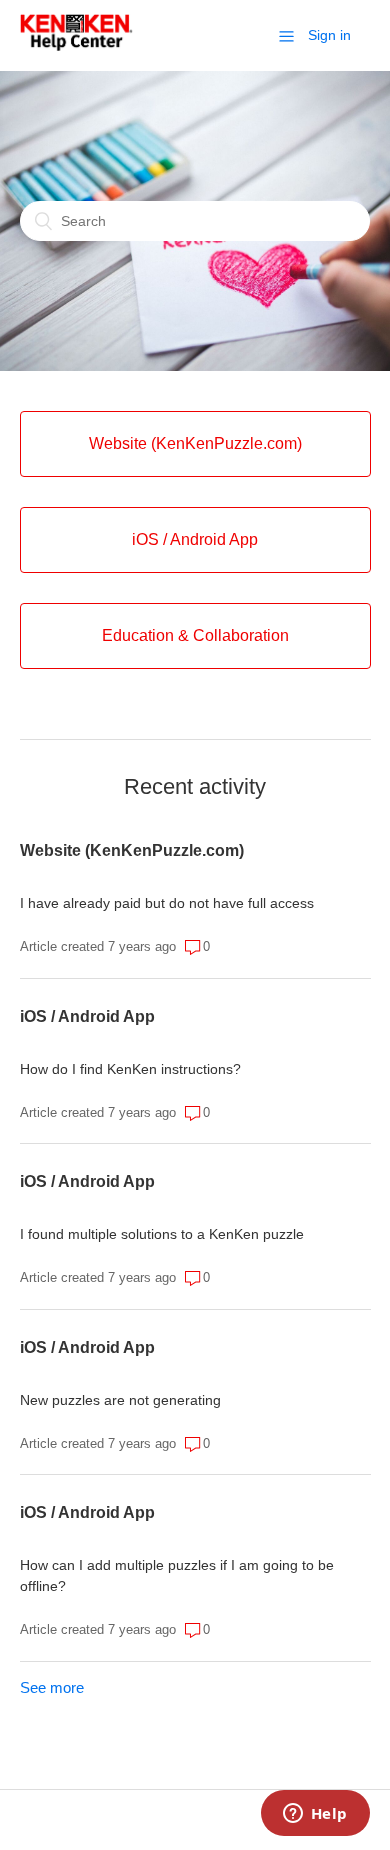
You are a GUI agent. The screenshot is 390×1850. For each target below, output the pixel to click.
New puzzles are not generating (120, 1400)
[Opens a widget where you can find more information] (315, 1815)
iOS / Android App (87, 1016)
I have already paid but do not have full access (167, 903)
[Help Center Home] (76, 45)
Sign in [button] (329, 35)
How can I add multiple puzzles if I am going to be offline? (177, 1575)
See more (52, 1687)
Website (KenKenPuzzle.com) (132, 850)
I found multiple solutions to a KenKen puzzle (162, 1234)
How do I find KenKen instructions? (130, 1069)
